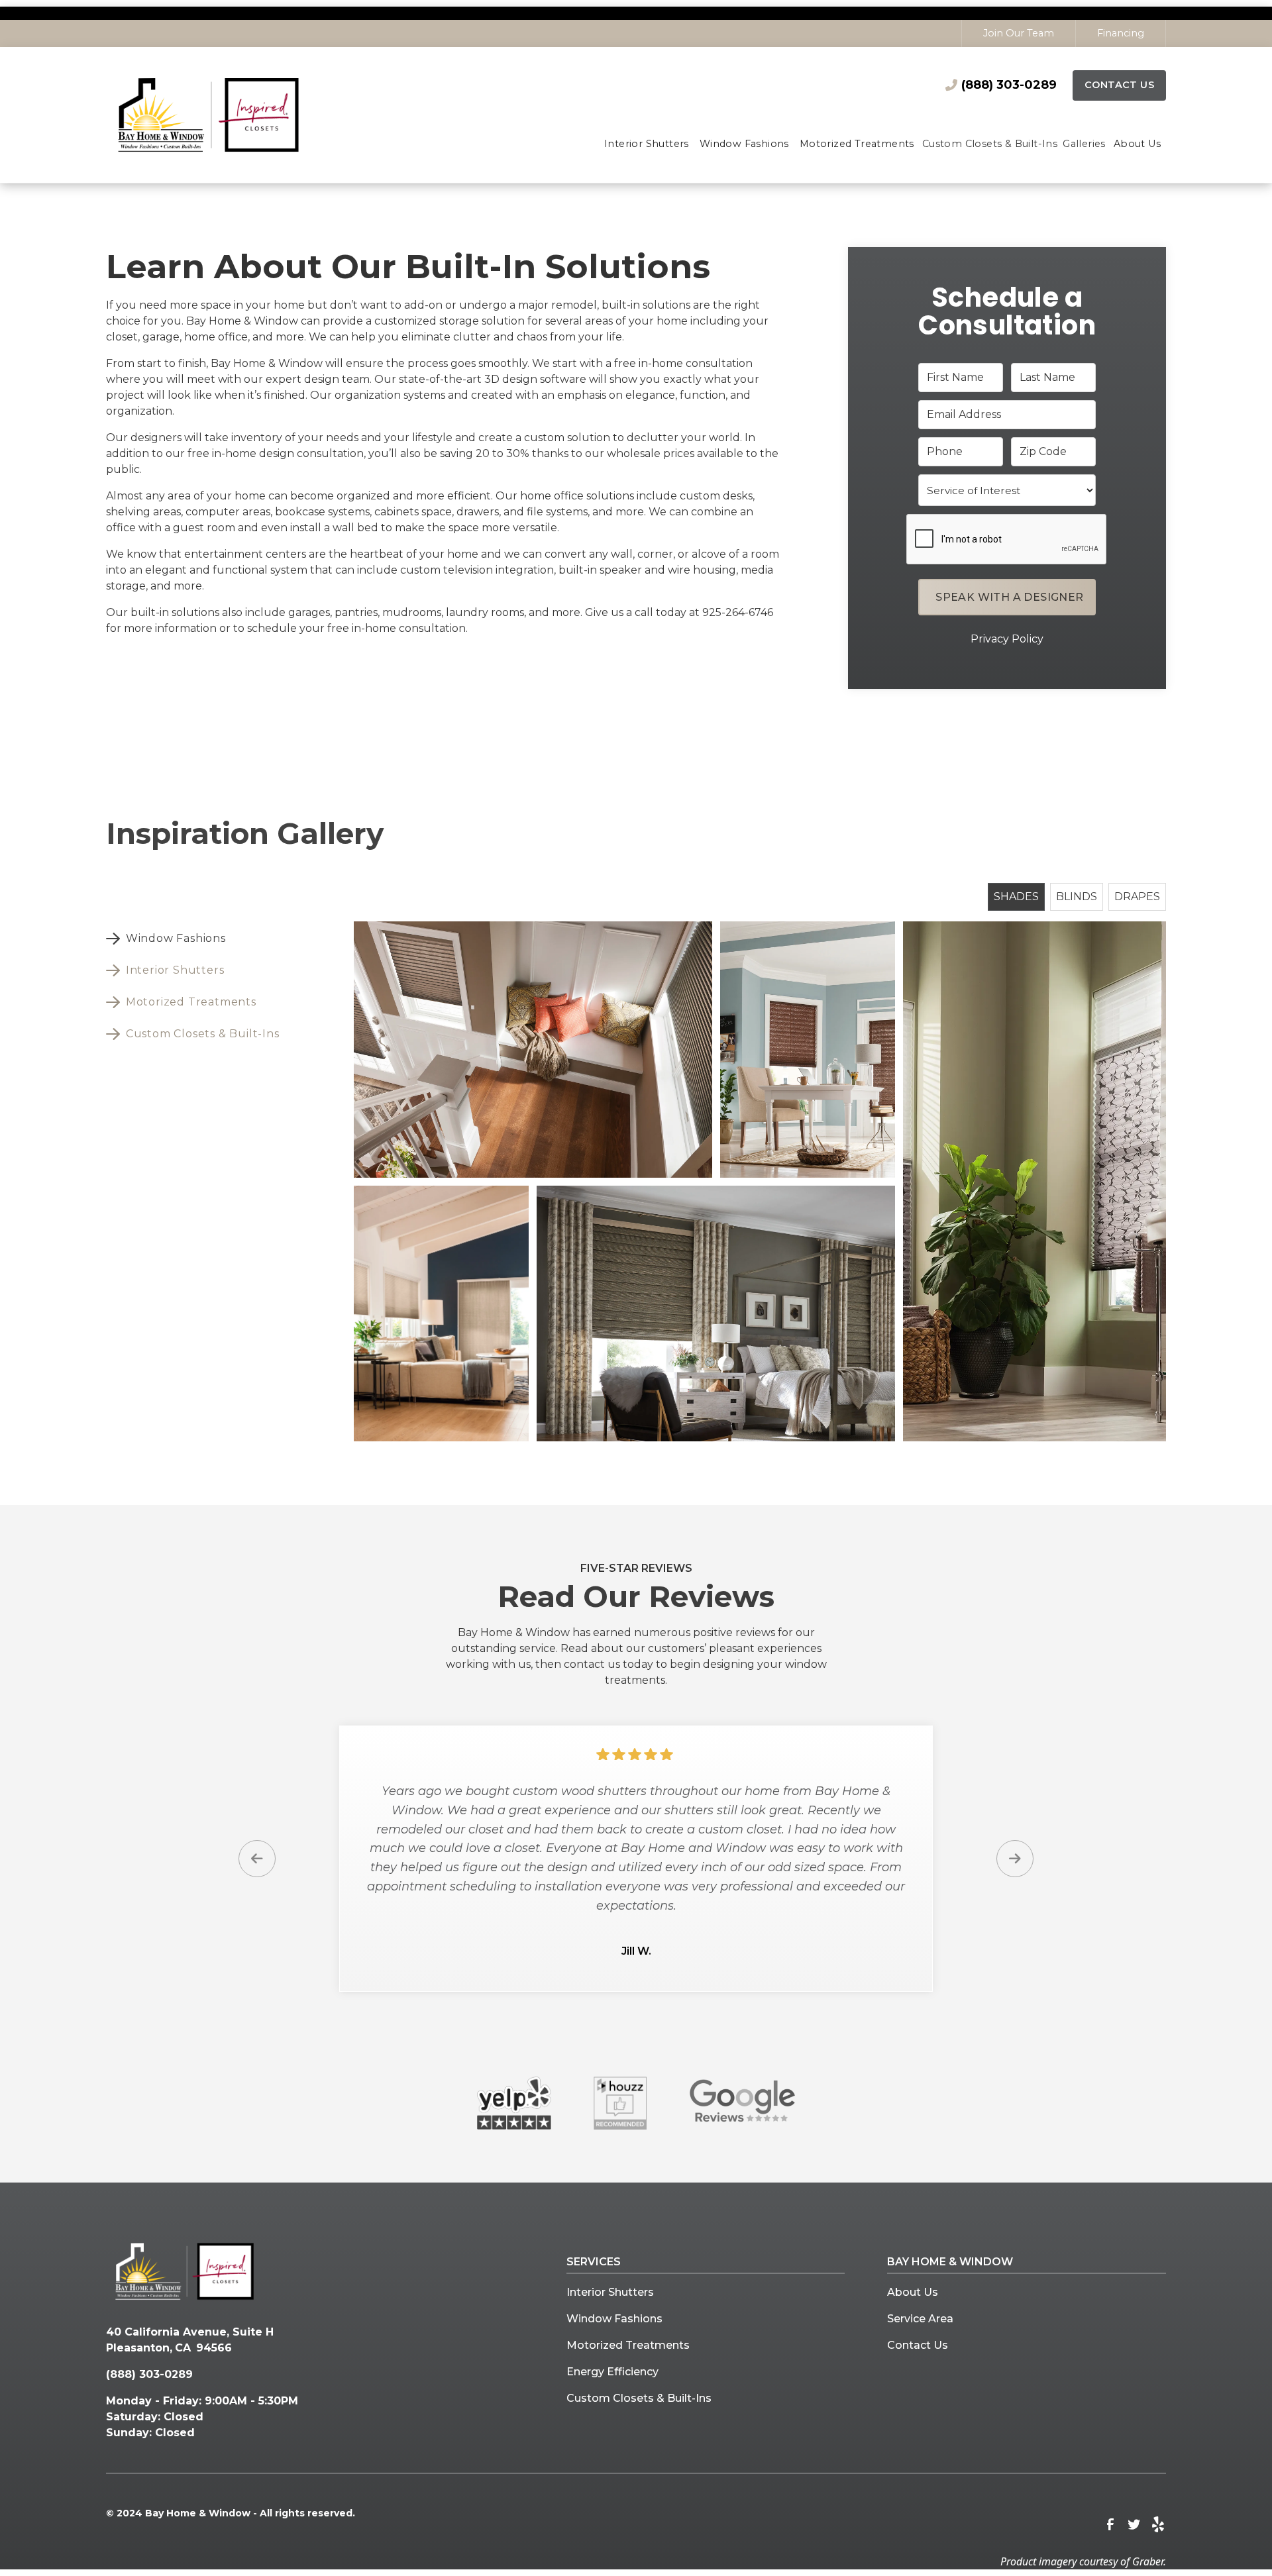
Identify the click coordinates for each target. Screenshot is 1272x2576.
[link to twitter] (1134, 2524)
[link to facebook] (1110, 2524)
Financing (1121, 33)
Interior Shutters (610, 2292)
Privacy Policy (1007, 639)
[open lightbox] (533, 1049)
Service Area (920, 2319)
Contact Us (1119, 85)
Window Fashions (614, 2319)
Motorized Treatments (628, 2345)
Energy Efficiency (612, 2372)
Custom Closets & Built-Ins (639, 2398)
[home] (234, 115)
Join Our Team (1019, 33)
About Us (913, 2292)
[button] (647, 145)
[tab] (198, 939)
